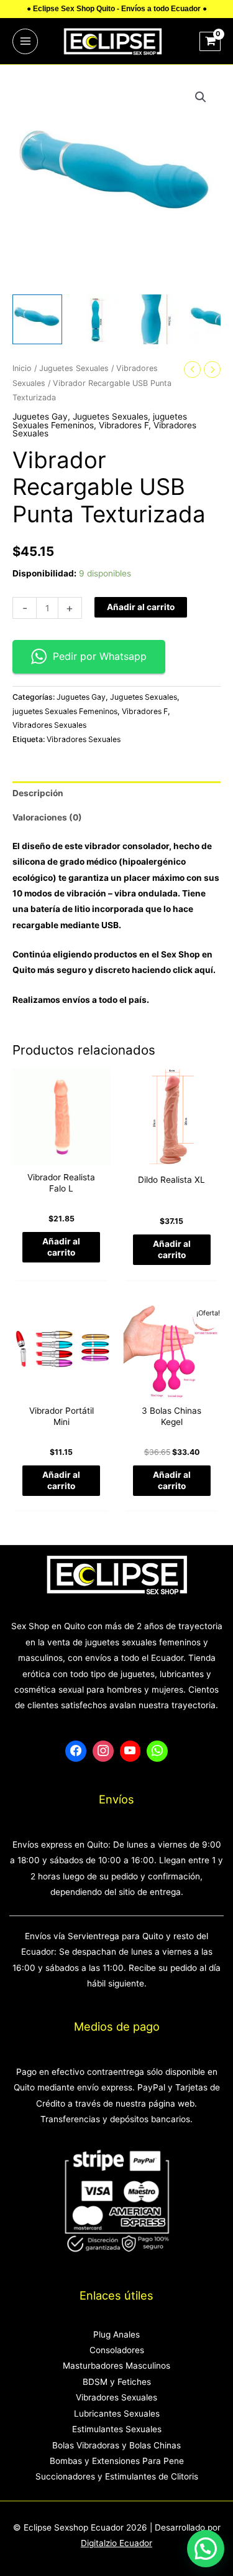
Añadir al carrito (141, 607)
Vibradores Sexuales (49, 725)
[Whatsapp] (157, 1751)
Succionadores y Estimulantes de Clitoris (117, 2476)
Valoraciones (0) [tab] (47, 817)
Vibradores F (124, 425)
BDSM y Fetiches (117, 2382)
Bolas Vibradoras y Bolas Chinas (116, 2445)
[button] (201, 97)
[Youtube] (130, 1751)
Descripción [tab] (38, 793)
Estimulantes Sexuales (117, 2429)
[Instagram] (103, 1751)
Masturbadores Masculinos (116, 2366)
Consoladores (117, 2350)
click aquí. (194, 970)
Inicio (22, 368)
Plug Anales (116, 2334)
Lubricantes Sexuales (117, 2414)
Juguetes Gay (40, 416)
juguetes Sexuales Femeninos (65, 711)
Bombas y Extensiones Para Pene (117, 2461)
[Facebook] (76, 1751)
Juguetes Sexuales (74, 368)
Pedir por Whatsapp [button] (100, 656)
